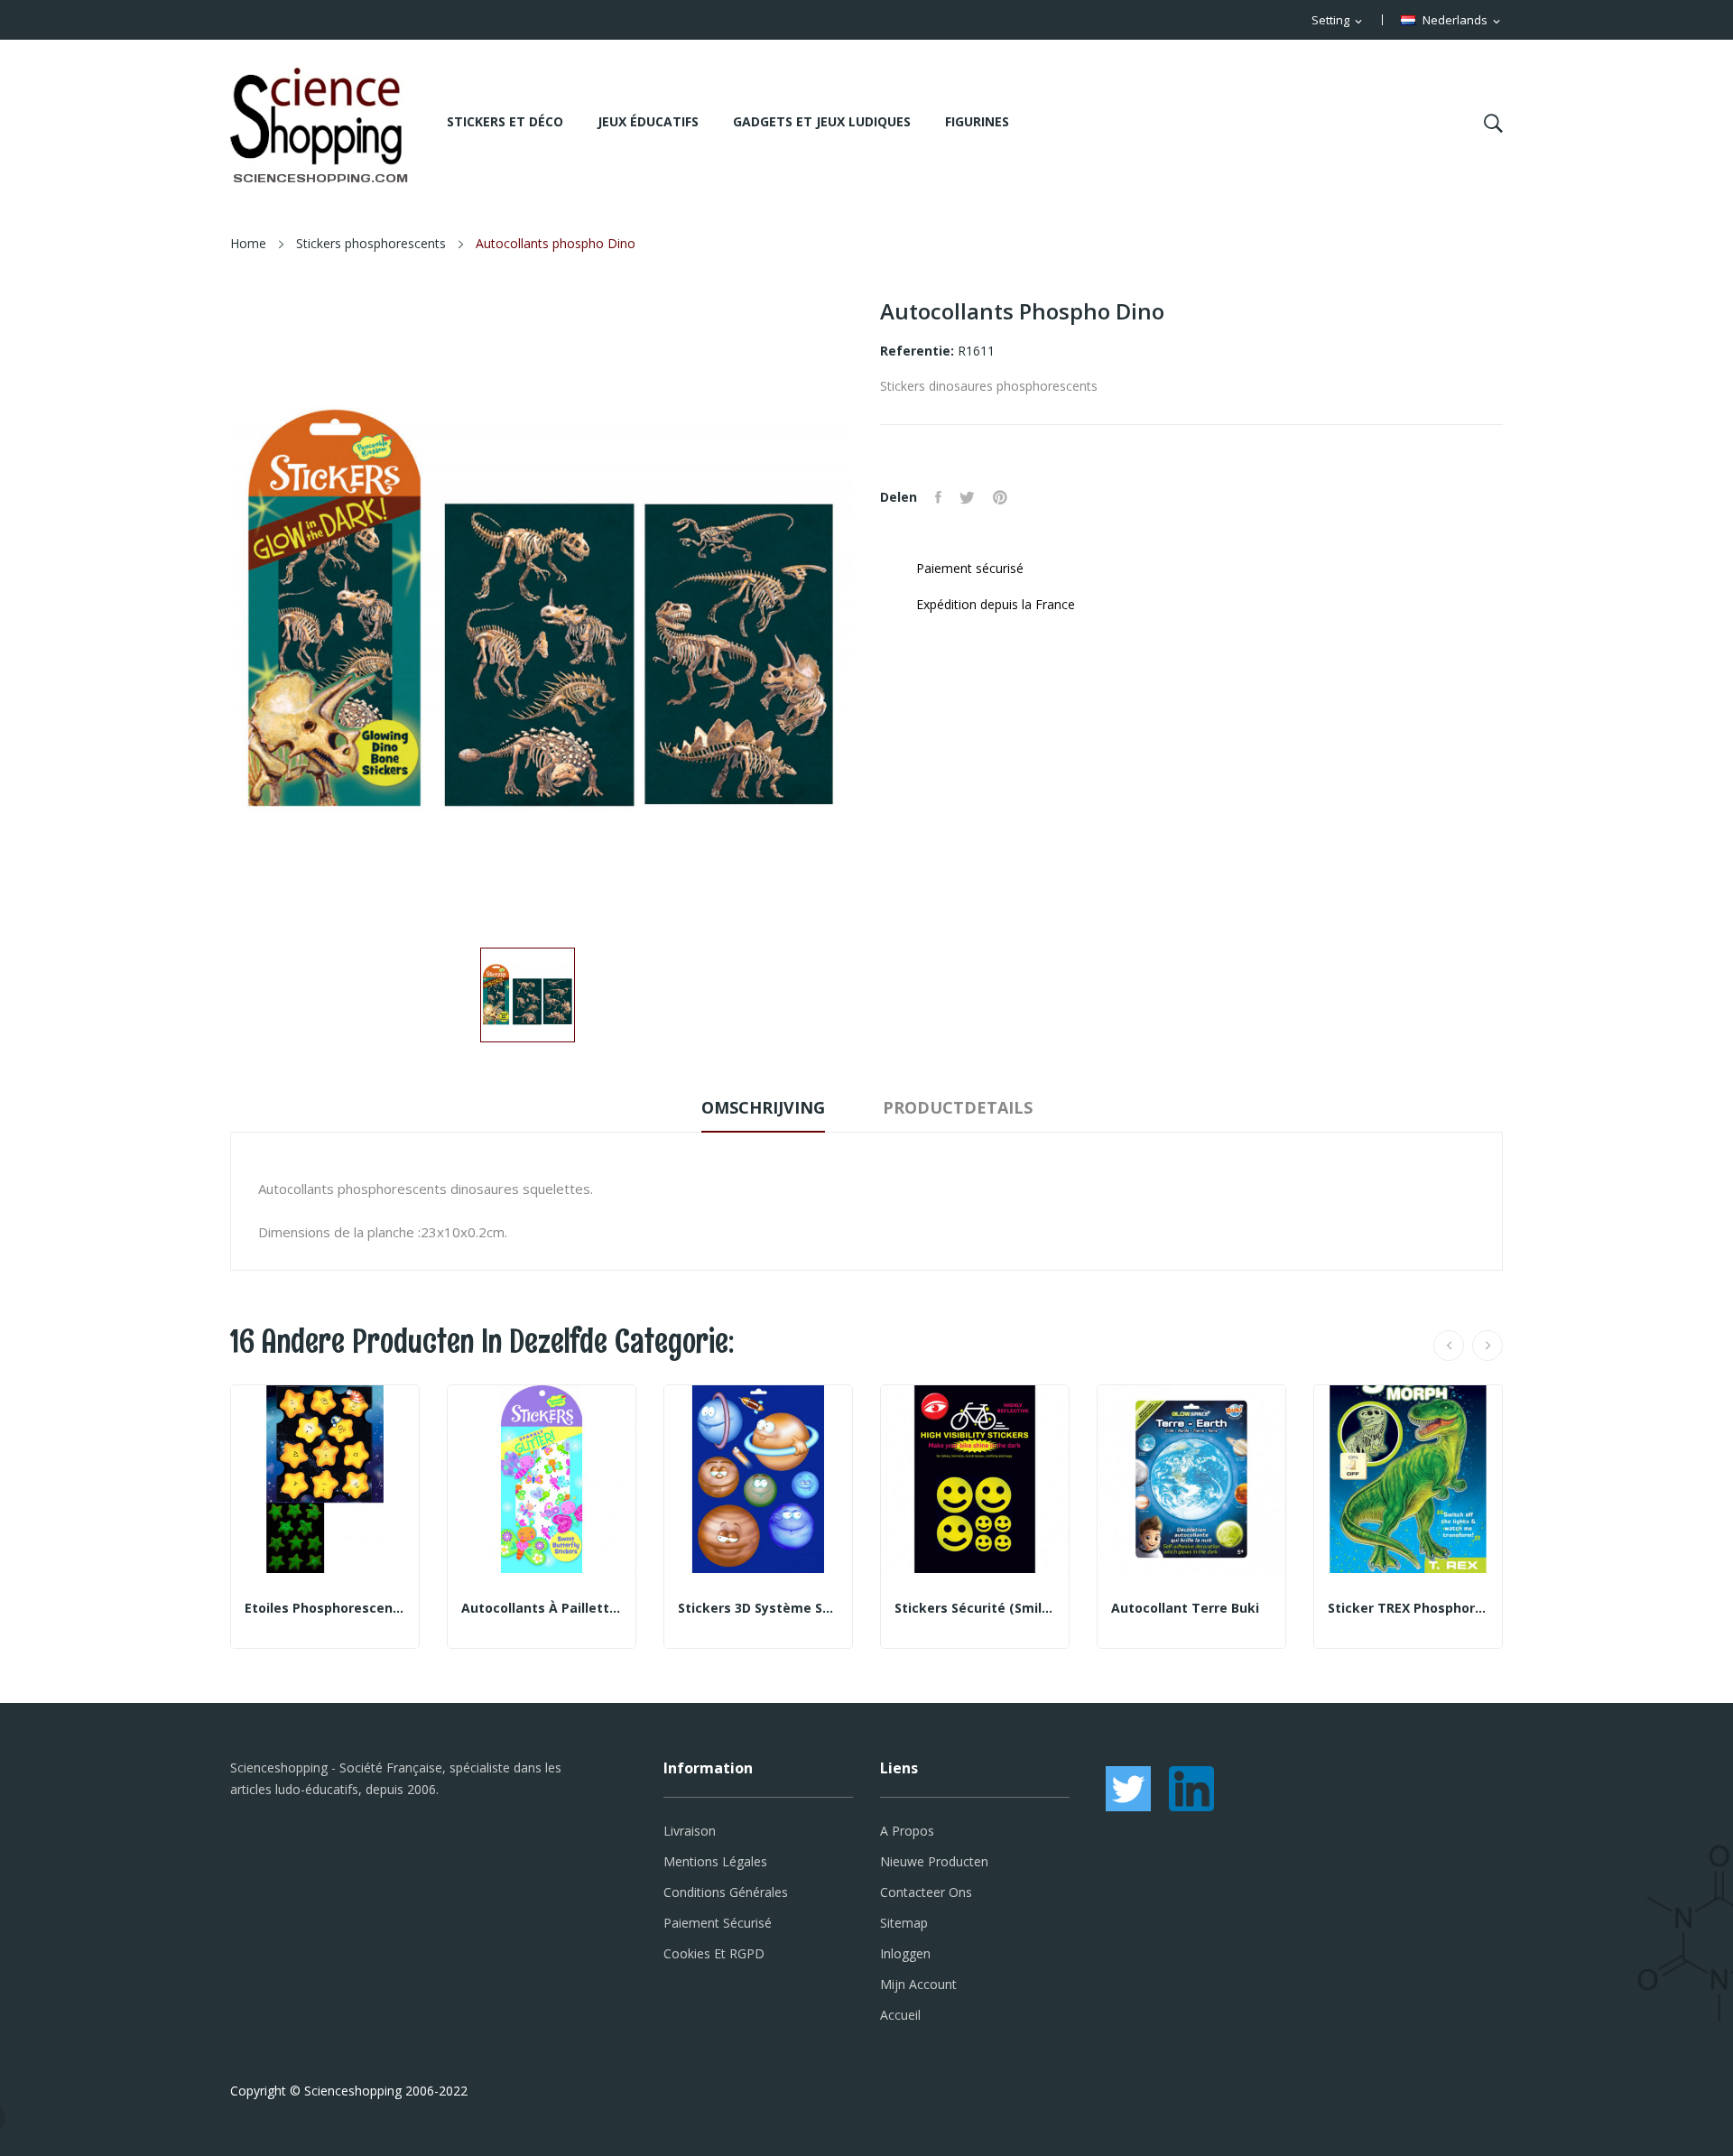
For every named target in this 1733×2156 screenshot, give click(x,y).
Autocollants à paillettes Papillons (542, 1608)
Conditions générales (726, 1892)
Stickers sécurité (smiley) (975, 1608)
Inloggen (905, 1953)
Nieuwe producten (934, 1861)
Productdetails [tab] (958, 1107)
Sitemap (904, 1923)
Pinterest (1000, 497)
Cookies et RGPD (714, 1953)
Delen (938, 497)
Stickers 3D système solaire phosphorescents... (758, 1608)
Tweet (967, 497)
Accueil (900, 2015)
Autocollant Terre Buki (1185, 1608)
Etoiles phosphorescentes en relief (325, 1608)
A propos (907, 1831)
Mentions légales (715, 1861)
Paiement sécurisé (718, 1923)
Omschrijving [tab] (763, 1107)
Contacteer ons (926, 1892)
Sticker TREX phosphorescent (1408, 1608)
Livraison (690, 1831)
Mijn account (918, 1984)
